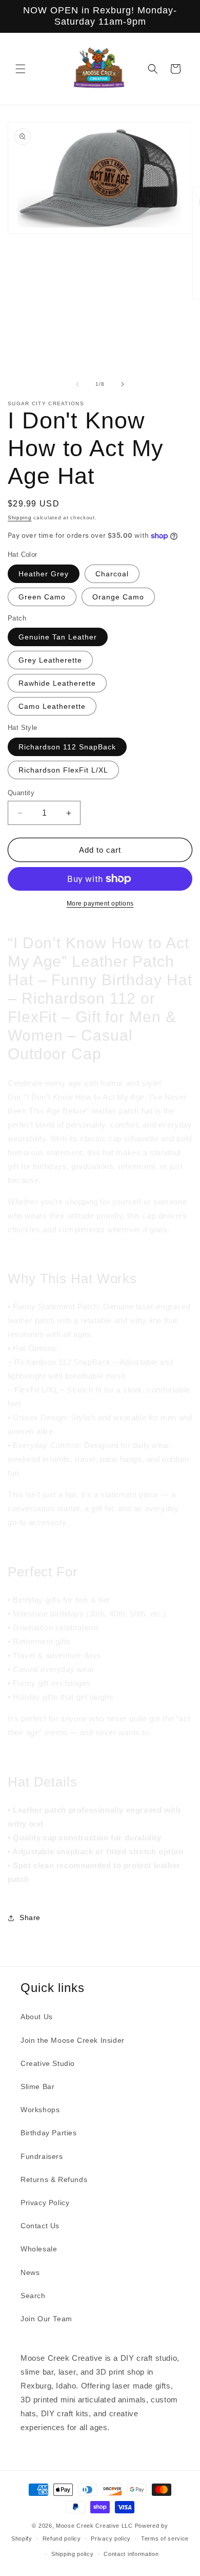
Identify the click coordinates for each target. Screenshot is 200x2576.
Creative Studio (48, 2063)
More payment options (100, 904)
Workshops (40, 2110)
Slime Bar (37, 2086)
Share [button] (30, 1917)
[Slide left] (77, 384)
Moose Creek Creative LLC (94, 2526)
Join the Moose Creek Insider (73, 2040)
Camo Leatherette (52, 706)
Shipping (20, 518)
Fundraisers (42, 2156)
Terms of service (165, 2539)
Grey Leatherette (50, 660)
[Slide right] (123, 384)
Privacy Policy (45, 2203)
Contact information (131, 2554)
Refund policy (62, 2539)
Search (33, 2296)
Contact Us (40, 2226)
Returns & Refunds (54, 2179)
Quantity (21, 793)
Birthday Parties (49, 2133)
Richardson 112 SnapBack (67, 747)
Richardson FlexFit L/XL (63, 770)
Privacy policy (111, 2539)
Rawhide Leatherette (57, 683)
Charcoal (112, 574)
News (30, 2272)
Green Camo (42, 597)
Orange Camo (118, 597)
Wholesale (39, 2249)
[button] (21, 69)
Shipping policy (73, 2554)
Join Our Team (46, 2319)
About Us (37, 2017)
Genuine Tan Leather (58, 637)
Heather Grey (44, 574)
